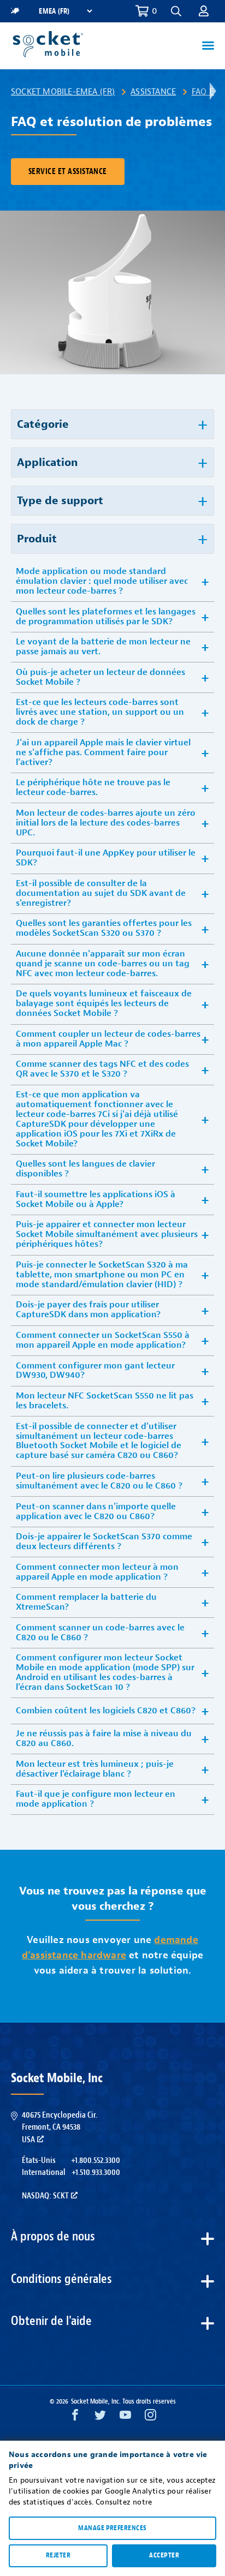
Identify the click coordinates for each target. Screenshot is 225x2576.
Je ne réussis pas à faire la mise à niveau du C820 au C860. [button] (104, 1738)
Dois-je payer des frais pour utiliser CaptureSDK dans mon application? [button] (88, 1310)
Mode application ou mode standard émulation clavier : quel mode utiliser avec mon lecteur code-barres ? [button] (102, 581)
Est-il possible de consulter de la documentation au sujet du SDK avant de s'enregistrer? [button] (101, 893)
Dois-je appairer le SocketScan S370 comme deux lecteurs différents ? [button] (104, 1541)
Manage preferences (112, 2528)
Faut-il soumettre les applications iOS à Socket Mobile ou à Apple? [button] (96, 1199)
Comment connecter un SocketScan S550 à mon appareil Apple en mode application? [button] (103, 1340)
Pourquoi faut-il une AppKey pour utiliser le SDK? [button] (106, 858)
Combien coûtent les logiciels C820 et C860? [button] (106, 1711)
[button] (204, 11)
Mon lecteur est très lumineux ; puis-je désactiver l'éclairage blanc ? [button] (95, 1769)
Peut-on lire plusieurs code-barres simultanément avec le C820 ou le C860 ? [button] (99, 1481)
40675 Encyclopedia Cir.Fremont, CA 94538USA (60, 2127)
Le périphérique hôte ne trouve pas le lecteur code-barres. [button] (93, 787)
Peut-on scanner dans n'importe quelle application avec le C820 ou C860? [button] (96, 1511)
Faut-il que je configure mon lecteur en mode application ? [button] (96, 1799)
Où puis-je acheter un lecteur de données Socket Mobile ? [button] (100, 677)
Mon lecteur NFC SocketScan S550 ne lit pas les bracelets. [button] (105, 1401)
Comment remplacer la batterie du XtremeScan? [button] (86, 1602)
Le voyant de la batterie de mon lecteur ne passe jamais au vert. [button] (103, 647)
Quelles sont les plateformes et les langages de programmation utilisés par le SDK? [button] (106, 617)
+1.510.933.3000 (96, 2172)
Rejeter (58, 2555)
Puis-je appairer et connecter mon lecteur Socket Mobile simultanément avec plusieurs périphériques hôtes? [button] (107, 1234)
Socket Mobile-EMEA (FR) (63, 92)
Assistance (153, 92)
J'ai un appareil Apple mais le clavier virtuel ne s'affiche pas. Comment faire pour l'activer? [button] (103, 752)
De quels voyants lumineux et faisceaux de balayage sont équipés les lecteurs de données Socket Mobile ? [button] (104, 1003)
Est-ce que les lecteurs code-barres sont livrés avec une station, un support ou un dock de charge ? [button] (100, 712)
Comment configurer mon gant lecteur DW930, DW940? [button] (95, 1371)
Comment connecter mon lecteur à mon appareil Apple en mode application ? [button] (97, 1572)
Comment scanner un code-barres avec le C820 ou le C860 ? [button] (100, 1633)
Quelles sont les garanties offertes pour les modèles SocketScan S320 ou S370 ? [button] (104, 928)
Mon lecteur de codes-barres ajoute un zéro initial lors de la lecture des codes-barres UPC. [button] (106, 823)
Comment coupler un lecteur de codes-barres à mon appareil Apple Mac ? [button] (108, 1039)
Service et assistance (68, 172)
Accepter (164, 2555)
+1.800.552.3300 (96, 2160)
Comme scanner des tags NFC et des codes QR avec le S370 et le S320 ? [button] (102, 1069)
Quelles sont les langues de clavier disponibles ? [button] (85, 1169)
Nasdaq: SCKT (45, 2196)
